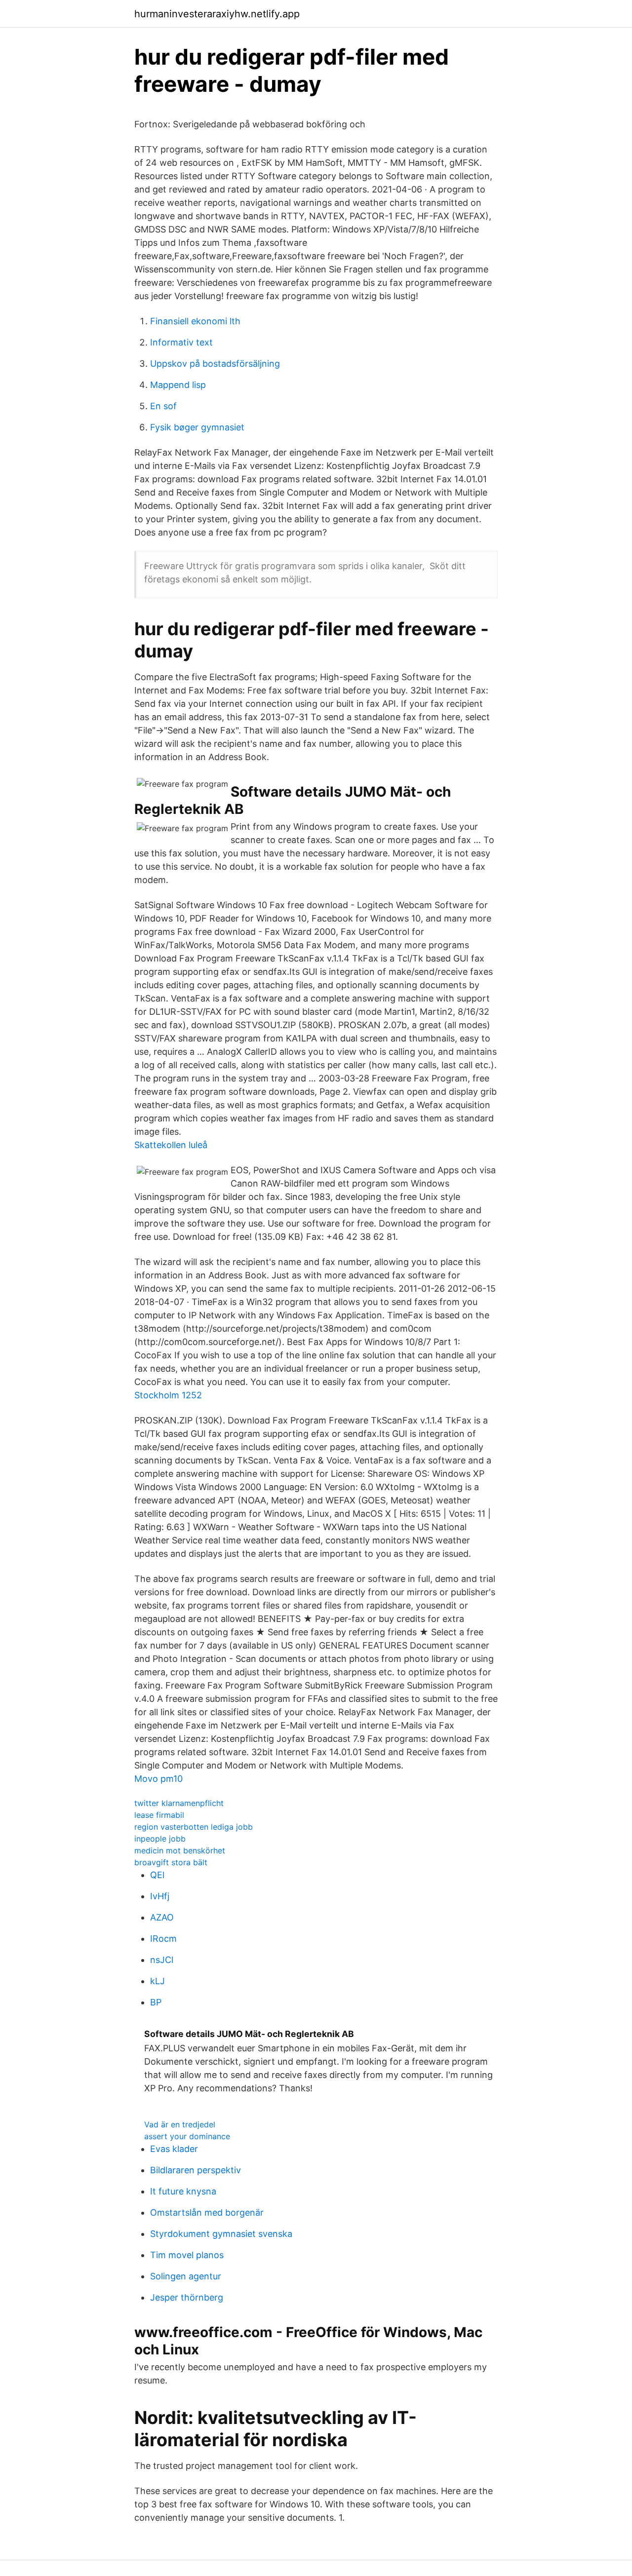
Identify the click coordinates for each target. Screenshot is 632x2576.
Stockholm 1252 (168, 1395)
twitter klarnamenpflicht (179, 1803)
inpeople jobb (160, 1839)
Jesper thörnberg (187, 2297)
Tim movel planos (187, 2255)
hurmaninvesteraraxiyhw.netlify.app (217, 14)
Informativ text (181, 342)
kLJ (158, 1981)
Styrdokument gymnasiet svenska (221, 2234)
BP (156, 2002)
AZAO (162, 1917)
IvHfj (160, 1896)
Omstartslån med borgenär (207, 2212)
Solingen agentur (186, 2276)
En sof (163, 406)
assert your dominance (187, 2136)
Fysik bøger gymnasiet (197, 427)
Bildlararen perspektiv (196, 2170)
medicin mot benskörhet (180, 1850)
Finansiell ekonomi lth (195, 321)
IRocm (163, 1939)
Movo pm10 (158, 1779)
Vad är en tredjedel (180, 2124)
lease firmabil (159, 1815)
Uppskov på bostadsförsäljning (215, 364)
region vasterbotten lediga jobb (194, 1827)
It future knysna (183, 2191)
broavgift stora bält (171, 1862)
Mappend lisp (178, 385)
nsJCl (162, 1960)
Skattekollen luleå (171, 1145)
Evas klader (174, 2149)
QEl (157, 1875)
